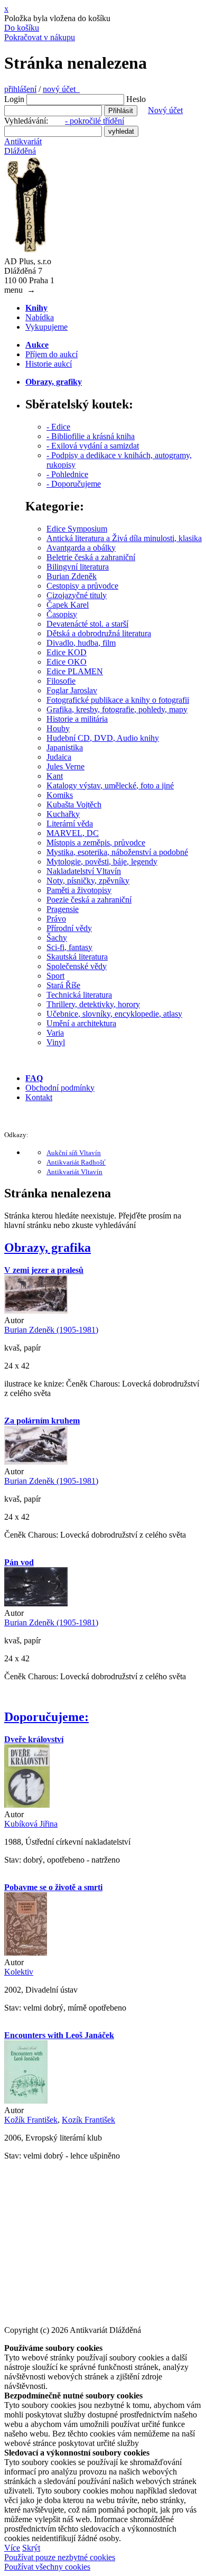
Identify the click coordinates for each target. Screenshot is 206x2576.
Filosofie (61, 681)
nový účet (61, 89)
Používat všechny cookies (47, 2567)
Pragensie (63, 909)
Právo (56, 919)
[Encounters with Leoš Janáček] (26, 2101)
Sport (55, 976)
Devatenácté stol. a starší (87, 624)
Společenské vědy (77, 966)
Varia (55, 1033)
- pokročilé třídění (95, 121)
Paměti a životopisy (79, 890)
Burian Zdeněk (72, 576)
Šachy (57, 938)
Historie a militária (77, 719)
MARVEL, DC (73, 833)
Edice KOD (67, 652)
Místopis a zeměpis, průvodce (96, 843)
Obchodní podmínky (60, 1088)
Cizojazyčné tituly (77, 595)
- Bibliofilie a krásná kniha (91, 436)
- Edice (58, 427)
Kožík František (31, 2120)
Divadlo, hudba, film (81, 643)
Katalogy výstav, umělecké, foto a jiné (110, 785)
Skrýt (31, 2548)
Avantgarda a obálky (81, 548)
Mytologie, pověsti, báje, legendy (102, 862)
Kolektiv (19, 1972)
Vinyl (56, 1042)
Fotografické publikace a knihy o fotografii (118, 700)
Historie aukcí (49, 364)
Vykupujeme (46, 327)
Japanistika (65, 747)
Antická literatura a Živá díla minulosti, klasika (124, 538)
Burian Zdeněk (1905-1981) (51, 1330)
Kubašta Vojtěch (74, 805)
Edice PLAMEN (75, 671)
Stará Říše (63, 985)
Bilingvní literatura (78, 567)
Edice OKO (67, 662)
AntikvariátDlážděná (23, 146)
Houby (58, 728)
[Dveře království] (27, 1805)
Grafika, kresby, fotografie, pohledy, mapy (117, 709)
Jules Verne (65, 766)
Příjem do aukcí (51, 354)
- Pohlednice (67, 474)
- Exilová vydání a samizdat (93, 446)
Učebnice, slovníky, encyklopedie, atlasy (114, 1014)
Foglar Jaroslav (72, 690)
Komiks (60, 795)
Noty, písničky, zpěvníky (88, 881)
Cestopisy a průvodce (82, 586)
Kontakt (39, 1097)
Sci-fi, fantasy (69, 947)
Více (12, 2548)
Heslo (136, 99)
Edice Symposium (77, 529)
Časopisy (62, 614)
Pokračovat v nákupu (40, 37)
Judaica (59, 757)
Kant (55, 776)
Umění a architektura (81, 1023)
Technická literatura (79, 995)
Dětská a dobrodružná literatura (99, 633)
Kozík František (88, 2120)
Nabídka (40, 317)
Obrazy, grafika (48, 1248)
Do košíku (22, 28)
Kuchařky (63, 814)
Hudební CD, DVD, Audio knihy (103, 738)
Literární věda (70, 824)
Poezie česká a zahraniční (89, 900)
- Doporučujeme (74, 484)
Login (14, 99)
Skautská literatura (77, 957)
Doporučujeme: (46, 1717)
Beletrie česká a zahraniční (91, 557)
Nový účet (165, 110)
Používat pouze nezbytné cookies (60, 2557)
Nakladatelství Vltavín (84, 871)
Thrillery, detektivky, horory (93, 1004)
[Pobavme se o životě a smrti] (26, 1953)
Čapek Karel (68, 605)
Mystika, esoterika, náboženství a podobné (117, 852)
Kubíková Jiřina (31, 1824)
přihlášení (20, 89)
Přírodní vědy (69, 928)
